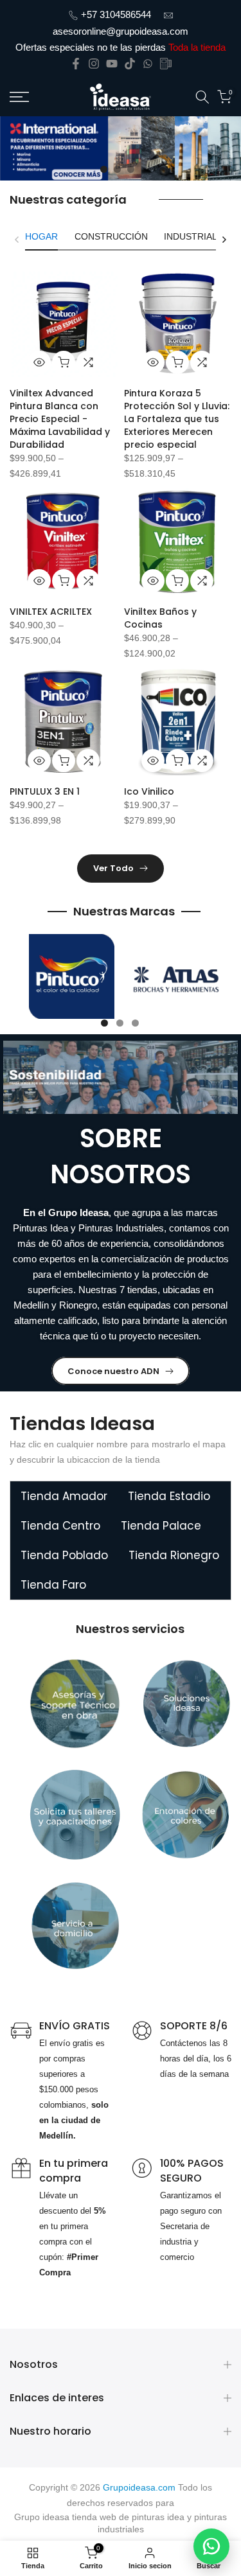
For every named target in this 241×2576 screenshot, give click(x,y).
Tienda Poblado (64, 1555)
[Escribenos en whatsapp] (148, 64)
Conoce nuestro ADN (113, 1371)
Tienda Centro (60, 1526)
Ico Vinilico (149, 791)
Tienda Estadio (169, 1496)
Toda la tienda (197, 47)
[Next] (224, 240)
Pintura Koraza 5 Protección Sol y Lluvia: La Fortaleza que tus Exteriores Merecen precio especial (177, 419)
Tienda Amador (64, 1496)
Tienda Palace (161, 1526)
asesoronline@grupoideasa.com (121, 31)
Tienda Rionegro (174, 1555)
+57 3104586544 (116, 14)
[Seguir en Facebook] (76, 64)
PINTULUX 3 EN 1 (45, 791)
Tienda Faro (53, 1585)
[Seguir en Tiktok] (130, 64)
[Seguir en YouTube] (112, 64)
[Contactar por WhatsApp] (211, 2546)
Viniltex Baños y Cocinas (160, 618)
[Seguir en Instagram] (94, 64)
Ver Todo (113, 868)
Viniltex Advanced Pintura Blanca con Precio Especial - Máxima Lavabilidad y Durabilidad (60, 419)
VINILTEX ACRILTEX (51, 612)
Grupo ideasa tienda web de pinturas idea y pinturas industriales (121, 2523)
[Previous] (17, 240)
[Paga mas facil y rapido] (166, 64)
